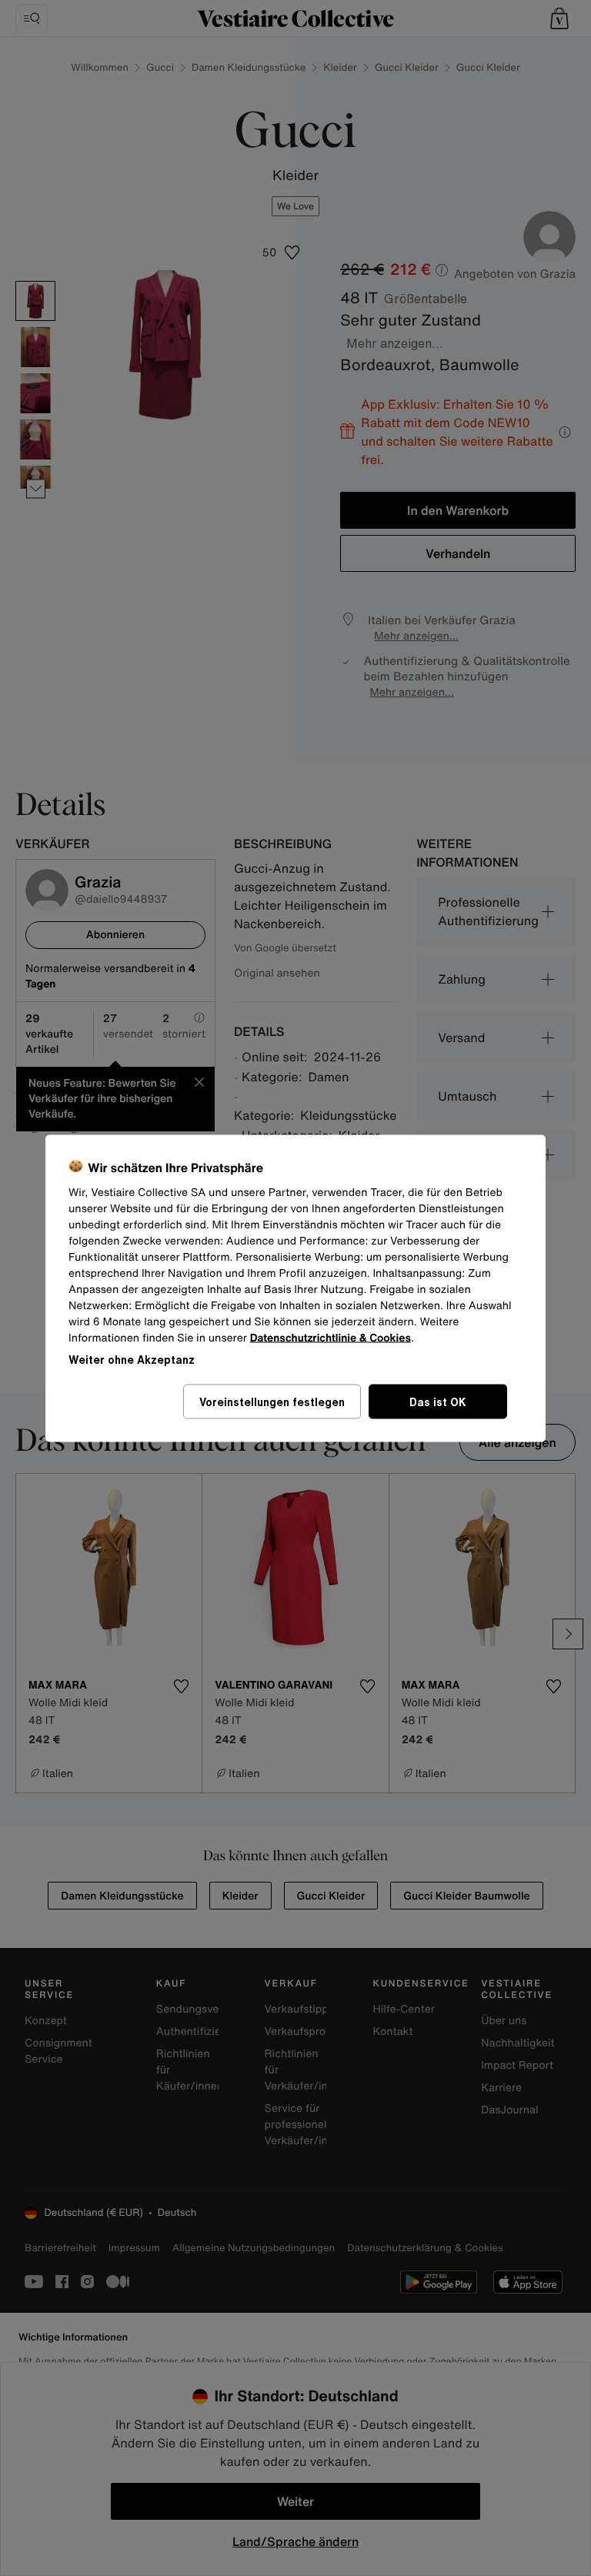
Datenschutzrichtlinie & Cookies (331, 1337)
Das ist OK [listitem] (438, 1401)
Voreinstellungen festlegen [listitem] (272, 1401)
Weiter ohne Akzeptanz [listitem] (132, 1359)
